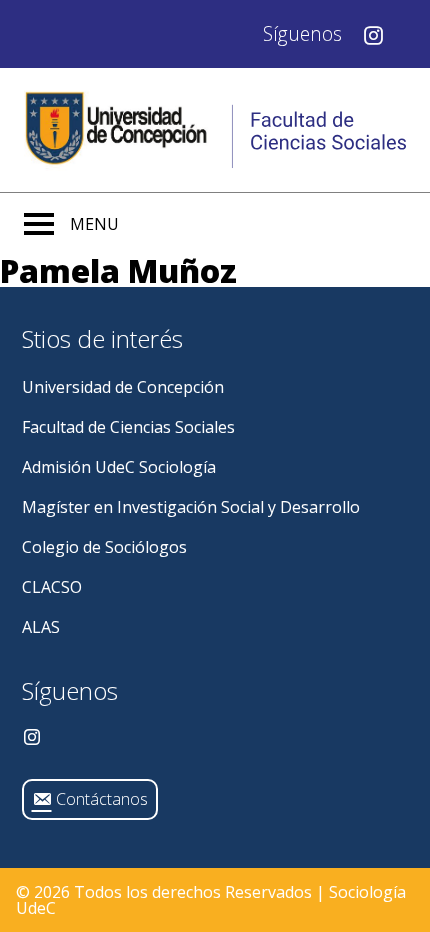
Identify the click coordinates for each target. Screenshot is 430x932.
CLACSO (52, 587)
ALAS (41, 627)
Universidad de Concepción (123, 387)
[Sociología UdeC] (215, 130)
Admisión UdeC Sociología (119, 467)
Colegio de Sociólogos (104, 547)
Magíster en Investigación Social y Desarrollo (191, 507)
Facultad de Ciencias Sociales (128, 427)
